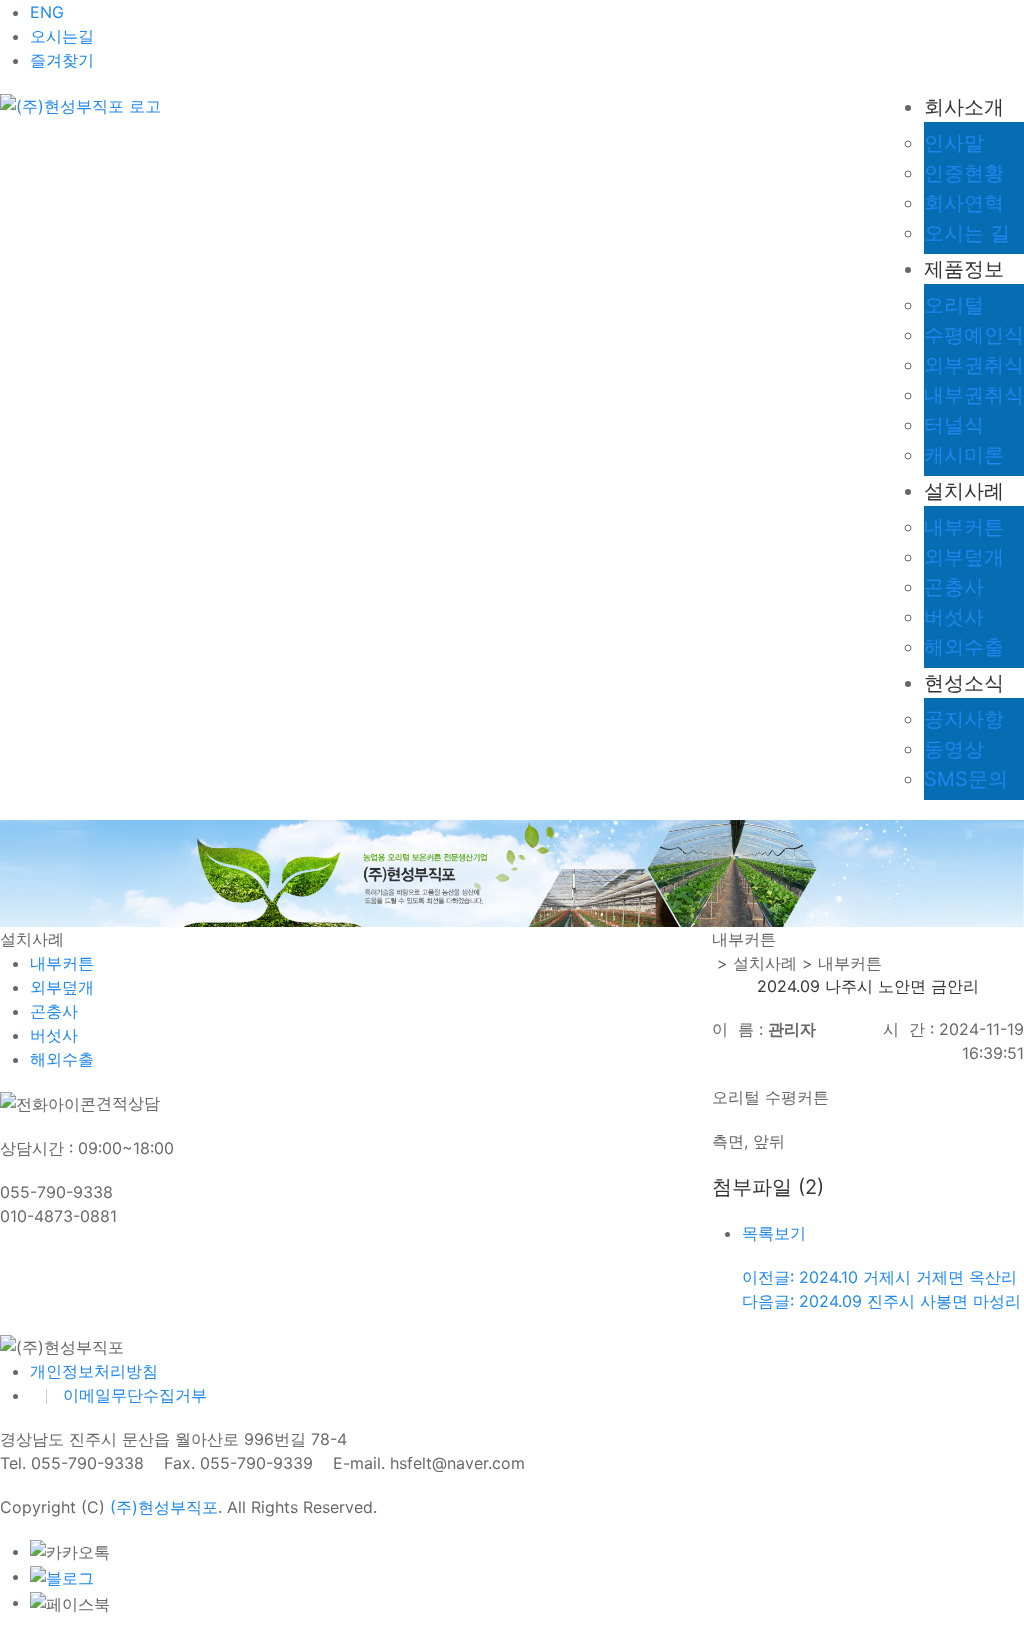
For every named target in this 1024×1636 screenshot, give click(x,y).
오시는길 (62, 36)
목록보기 (774, 1233)
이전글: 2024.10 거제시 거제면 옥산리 (879, 1277)
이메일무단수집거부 (135, 1395)
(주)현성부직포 (164, 1507)
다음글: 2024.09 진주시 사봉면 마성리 (881, 1301)
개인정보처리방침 (94, 1371)
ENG (47, 12)
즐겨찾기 (62, 60)
